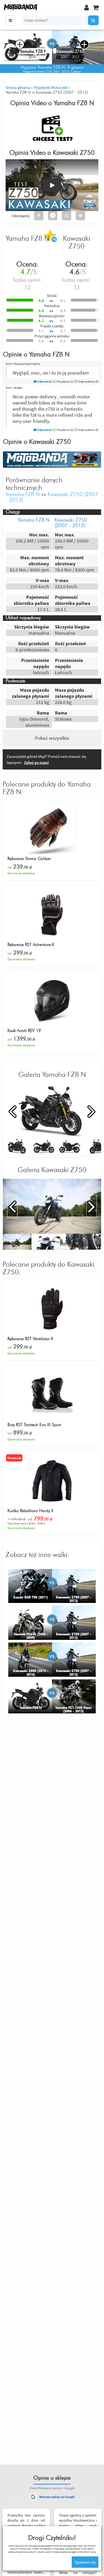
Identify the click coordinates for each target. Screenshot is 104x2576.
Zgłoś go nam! (36, 762)
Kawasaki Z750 (74, 153)
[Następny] (92, 1111)
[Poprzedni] (12, 1111)
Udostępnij (21, 216)
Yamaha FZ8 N (74, 103)
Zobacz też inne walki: (38, 1555)
